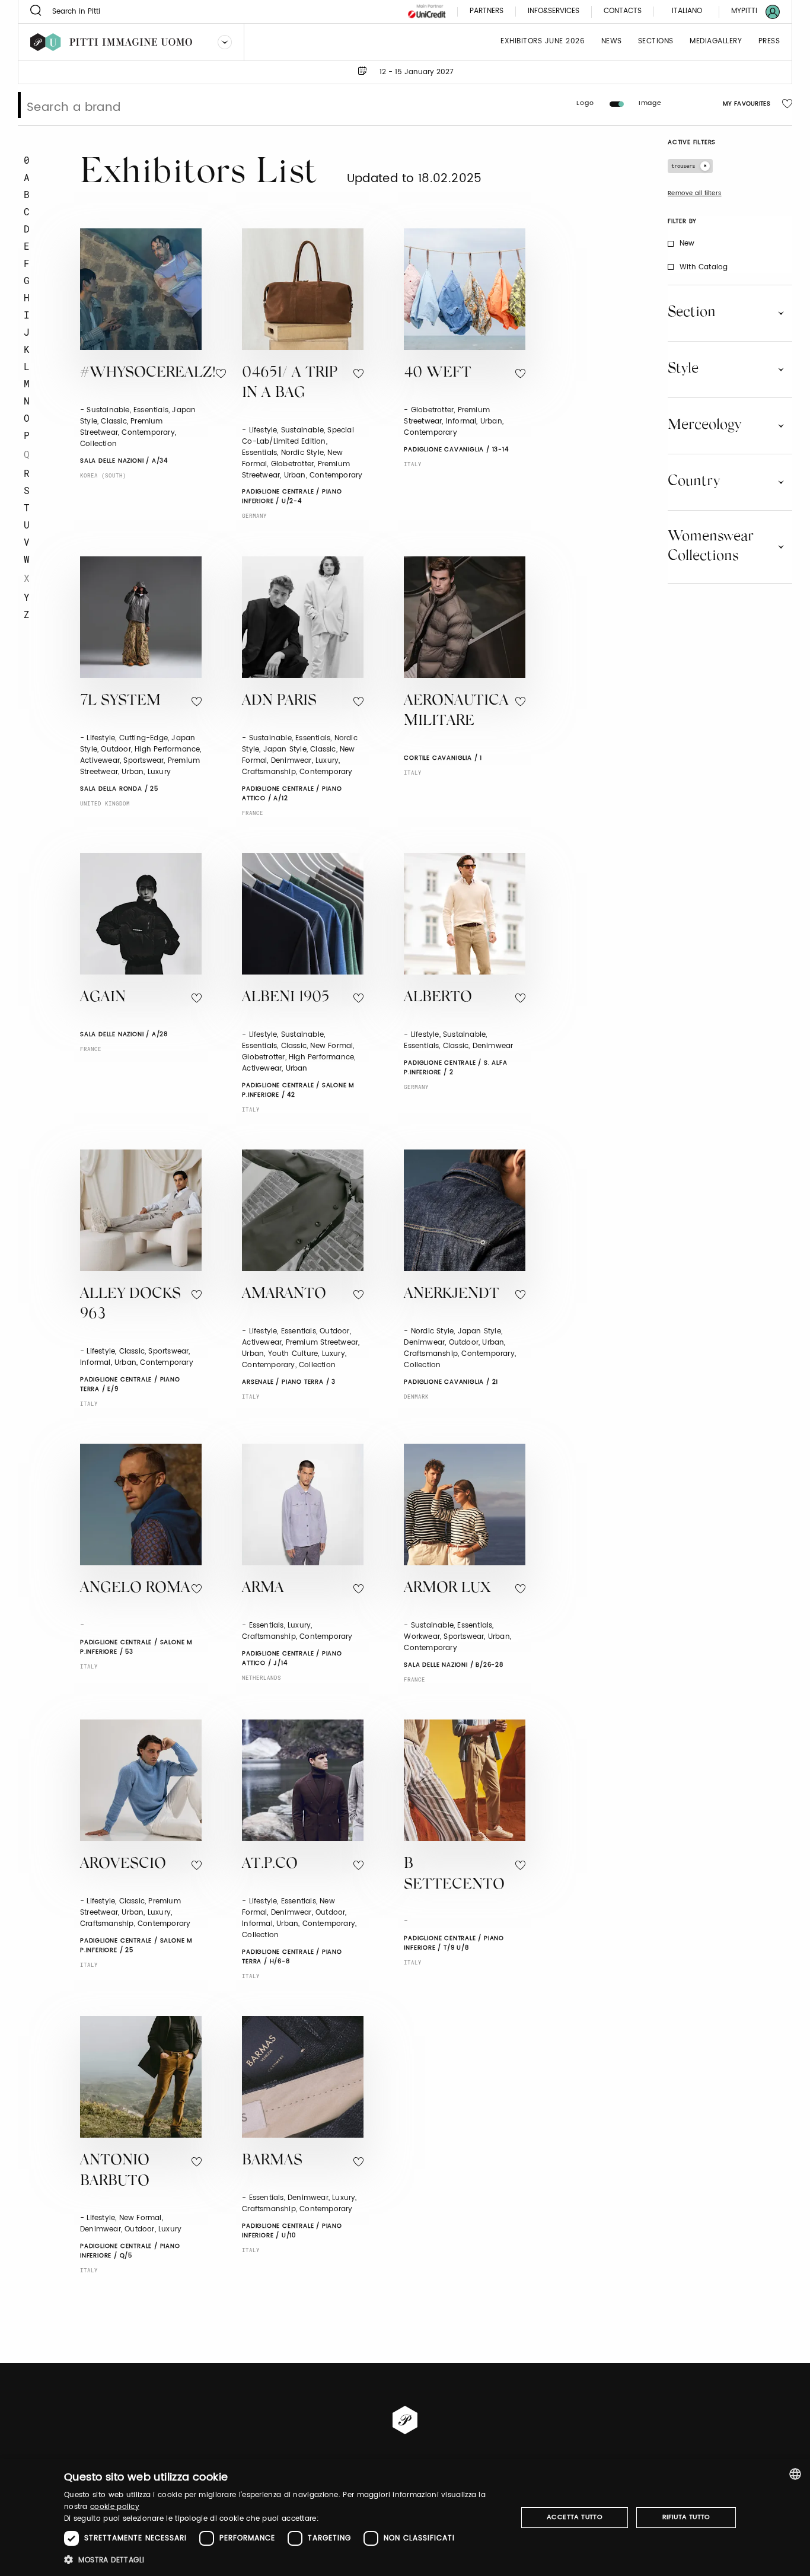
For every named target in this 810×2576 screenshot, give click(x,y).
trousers (683, 166)
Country (694, 482)
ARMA (263, 1589)
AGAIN (103, 998)
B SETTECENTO (454, 1875)
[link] (748, 12)
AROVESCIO (123, 1865)
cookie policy (115, 2507)
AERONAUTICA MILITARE (456, 712)
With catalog (704, 267)
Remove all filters (695, 193)
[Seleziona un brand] (225, 42)
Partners (487, 12)
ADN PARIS (279, 701)
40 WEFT (438, 373)
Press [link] (769, 42)
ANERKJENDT (452, 1295)
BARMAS (272, 2161)
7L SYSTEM (120, 701)
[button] (284, 2560)
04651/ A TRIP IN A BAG (290, 384)
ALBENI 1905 (286, 998)
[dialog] (405, 2518)
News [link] (612, 42)
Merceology (704, 425)
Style (683, 369)
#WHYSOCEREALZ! (148, 373)
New (687, 243)
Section (692, 313)
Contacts (623, 12)
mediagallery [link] (716, 42)
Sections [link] (656, 42)
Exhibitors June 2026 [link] (543, 42)
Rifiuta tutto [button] (686, 2517)
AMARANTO (284, 1295)
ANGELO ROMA (135, 1589)
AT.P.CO (270, 1865)
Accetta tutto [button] (575, 2517)
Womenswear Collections (711, 547)
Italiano (687, 11)
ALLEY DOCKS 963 (130, 1305)
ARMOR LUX (447, 1589)
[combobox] (795, 2474)
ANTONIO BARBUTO (115, 2171)
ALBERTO (438, 998)
